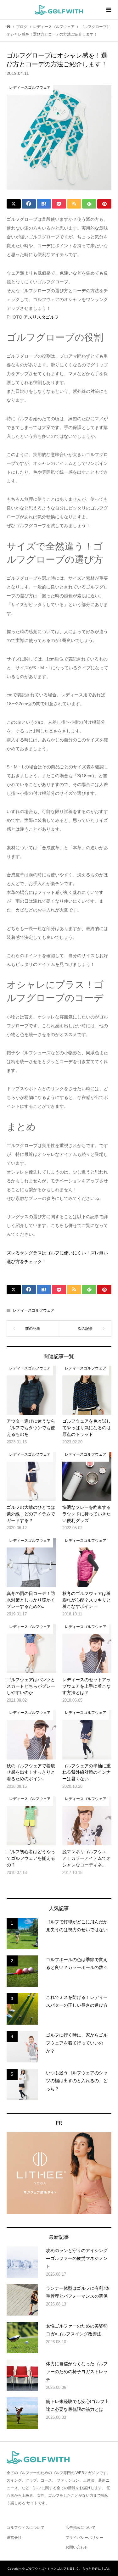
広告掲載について (81, 2528)
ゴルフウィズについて (25, 2528)
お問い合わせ (77, 2547)
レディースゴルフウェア (34, 1310)
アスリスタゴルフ (41, 317)
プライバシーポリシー (84, 2538)
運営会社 (14, 2538)
